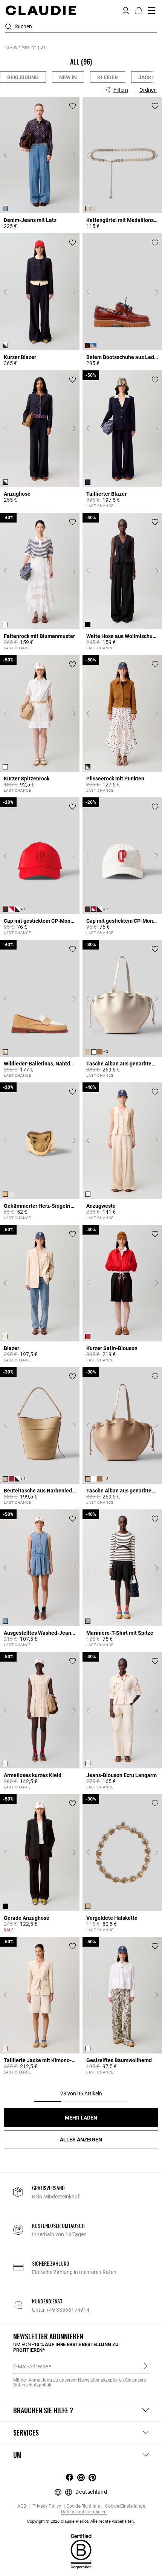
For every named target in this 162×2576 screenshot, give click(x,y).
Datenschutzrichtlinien (83, 2512)
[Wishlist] (73, 106)
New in (68, 77)
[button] (126, 10)
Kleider (108, 77)
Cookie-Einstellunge (125, 2506)
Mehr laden (81, 2118)
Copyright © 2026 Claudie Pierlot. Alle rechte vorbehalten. (81, 2521)
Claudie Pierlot (21, 48)
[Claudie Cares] (81, 2551)
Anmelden (146, 2366)
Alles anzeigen (81, 2140)
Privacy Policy (46, 2506)
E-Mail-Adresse (31, 2366)
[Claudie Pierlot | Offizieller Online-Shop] (40, 10)
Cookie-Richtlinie (83, 2506)
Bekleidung (23, 77)
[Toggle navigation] (152, 11)
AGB (22, 2506)
